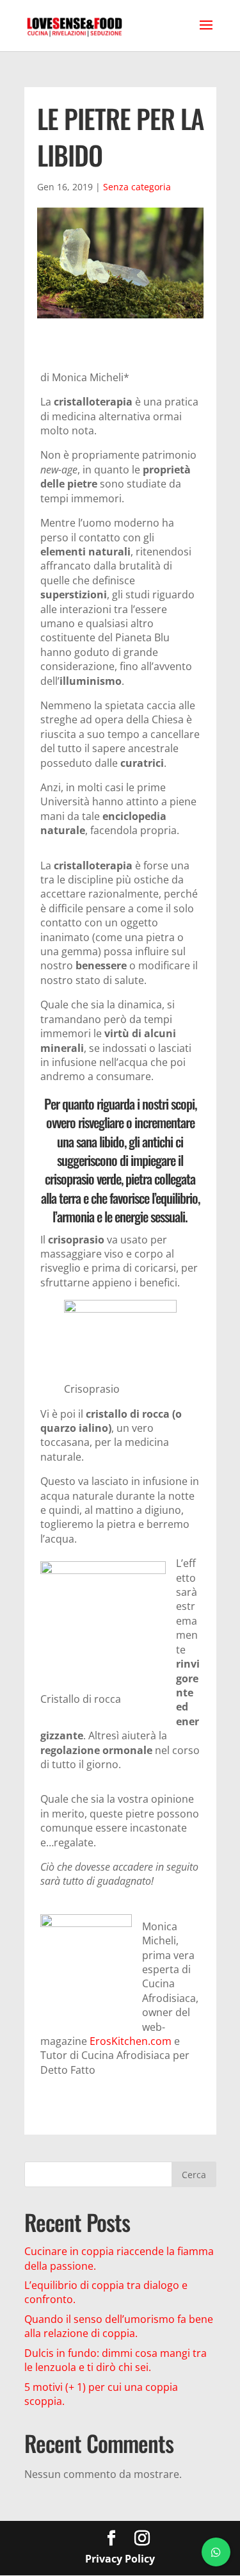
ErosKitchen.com (131, 2041)
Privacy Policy (120, 2559)
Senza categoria (137, 187)
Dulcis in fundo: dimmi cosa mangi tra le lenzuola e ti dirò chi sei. (116, 2360)
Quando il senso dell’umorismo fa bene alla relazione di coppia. (119, 2326)
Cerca (194, 2175)
